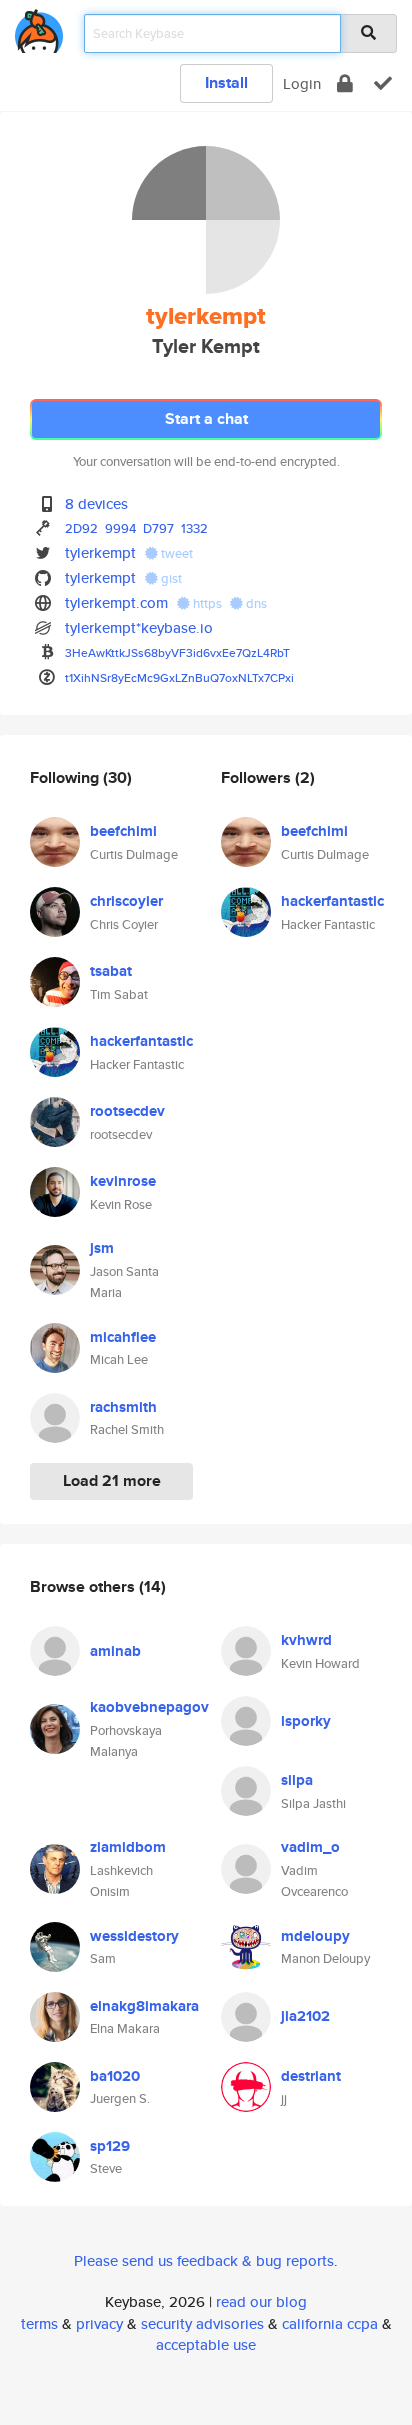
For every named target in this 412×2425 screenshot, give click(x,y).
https (207, 603)
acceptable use (206, 2344)
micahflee (123, 1337)
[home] (39, 27)
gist (170, 578)
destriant (311, 2076)
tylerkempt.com (116, 602)
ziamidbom (128, 1847)
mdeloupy (315, 1936)
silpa (297, 1780)
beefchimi (123, 831)
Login (302, 83)
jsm (102, 1248)
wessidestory (134, 1936)
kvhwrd (306, 1640)
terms (39, 2323)
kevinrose (123, 1181)
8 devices (96, 503)
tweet (175, 553)
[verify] (383, 83)
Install (226, 82)
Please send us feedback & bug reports (204, 2260)
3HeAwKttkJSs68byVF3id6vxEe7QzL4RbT (177, 652)
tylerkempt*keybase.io (139, 627)
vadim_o (310, 1847)
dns (255, 603)
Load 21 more (112, 1480)
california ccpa (330, 2323)
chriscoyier (126, 901)
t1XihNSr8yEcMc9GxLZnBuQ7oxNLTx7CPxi (179, 677)
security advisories (202, 2323)
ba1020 (115, 2076)
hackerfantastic (141, 1041)
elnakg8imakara (144, 2006)
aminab (115, 1651)
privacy (99, 2323)
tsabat (111, 971)
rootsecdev (127, 1111)
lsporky (306, 1721)
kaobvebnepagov (149, 1707)
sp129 (110, 2146)
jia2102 (305, 2016)
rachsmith (123, 1407)
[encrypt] (345, 83)
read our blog (261, 2301)
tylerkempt (100, 552)
